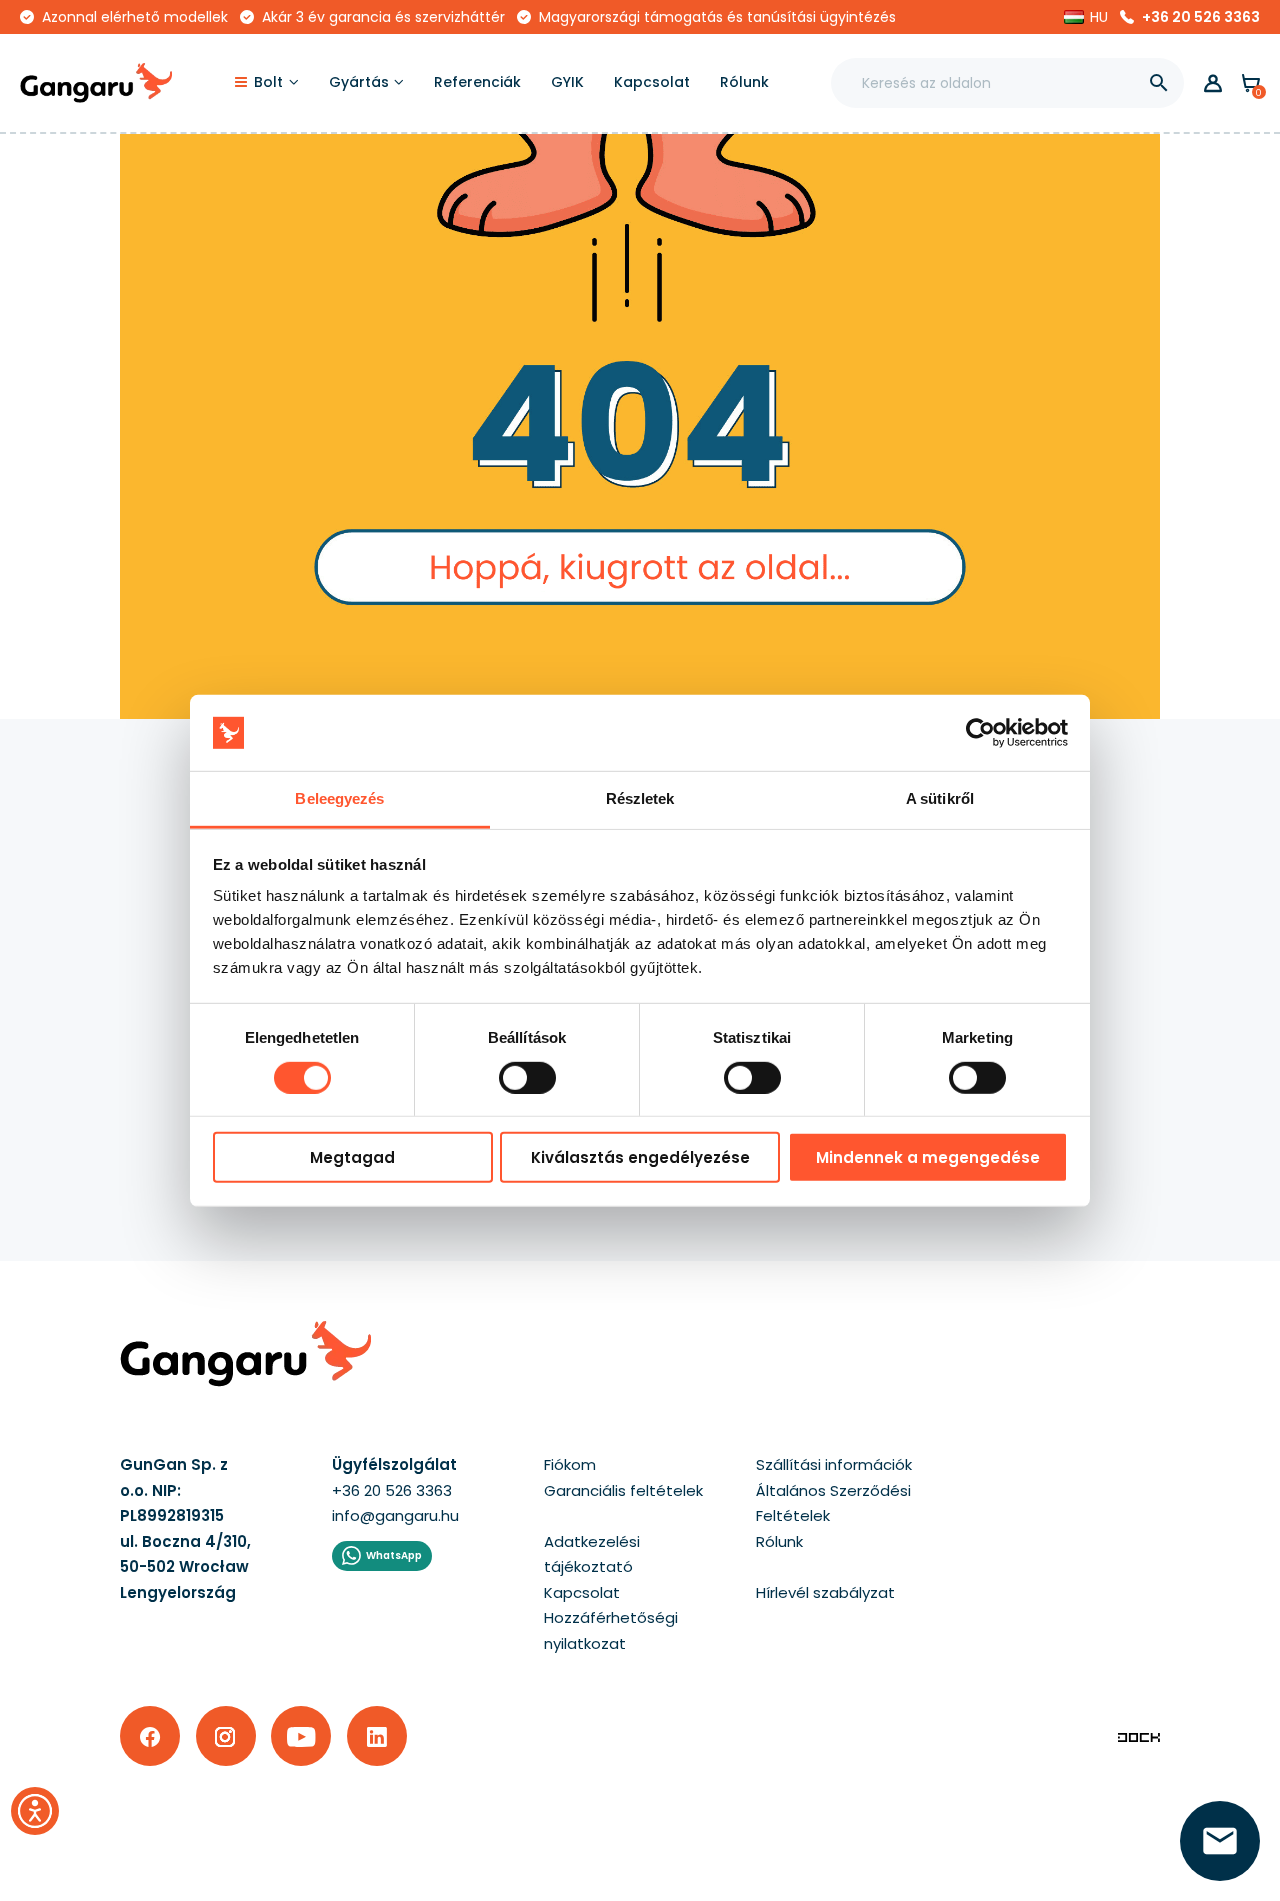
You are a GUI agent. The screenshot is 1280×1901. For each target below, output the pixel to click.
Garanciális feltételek (623, 1490)
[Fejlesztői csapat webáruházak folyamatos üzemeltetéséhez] (1139, 1736)
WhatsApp (394, 1555)
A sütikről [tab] (940, 798)
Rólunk (779, 1541)
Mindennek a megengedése (928, 1157)
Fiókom (570, 1464)
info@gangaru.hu (395, 1515)
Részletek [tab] (640, 798)
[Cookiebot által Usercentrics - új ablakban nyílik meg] (980, 733)
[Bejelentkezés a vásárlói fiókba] (1213, 83)
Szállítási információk (834, 1464)
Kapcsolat (582, 1592)
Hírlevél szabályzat (825, 1592)
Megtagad (352, 1157)
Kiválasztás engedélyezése (640, 1157)
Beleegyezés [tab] (339, 798)
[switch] (509, 1071)
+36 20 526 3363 (1201, 17)
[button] (1086, 17)
